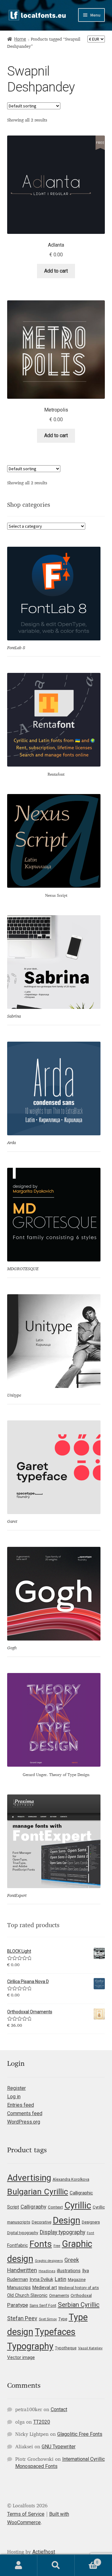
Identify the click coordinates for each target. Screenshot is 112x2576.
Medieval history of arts (79, 2288)
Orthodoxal (81, 2295)
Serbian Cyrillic (79, 2305)
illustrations (69, 2271)
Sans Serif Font (43, 2305)
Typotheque (66, 2348)
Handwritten (22, 2270)
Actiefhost (44, 2552)
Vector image (21, 2357)
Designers (91, 2222)
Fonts (41, 2244)
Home (20, 39)
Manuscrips (19, 2287)
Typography (30, 2346)
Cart (86, 2560)
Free (57, 2246)
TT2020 (42, 2422)
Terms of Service (26, 2514)
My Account (19, 2565)
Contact (59, 2409)
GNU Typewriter (59, 2447)
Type (63, 2319)
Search (56, 2565)
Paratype (18, 2305)
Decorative (42, 2222)
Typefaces (55, 2332)
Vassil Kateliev (90, 2348)
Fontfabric (18, 2245)
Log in (14, 2097)
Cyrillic (78, 2205)
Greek (72, 2260)
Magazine (77, 2280)
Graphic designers (49, 2261)
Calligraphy (33, 2207)
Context (55, 2207)
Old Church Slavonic (27, 2295)
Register (16, 2088)
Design (67, 2220)
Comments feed (25, 2113)
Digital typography (23, 2233)
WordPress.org (24, 2122)
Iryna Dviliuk (41, 2279)
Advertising (29, 2178)
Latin (61, 2279)
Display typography (63, 2232)
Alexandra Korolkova (71, 2179)
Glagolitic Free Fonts (80, 2434)
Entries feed (21, 2105)
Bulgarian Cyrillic (38, 2191)
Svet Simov (48, 2319)
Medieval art (45, 2287)
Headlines (47, 2271)
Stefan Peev (22, 2318)
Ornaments (59, 2295)
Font (91, 2233)
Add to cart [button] (56, 271)
